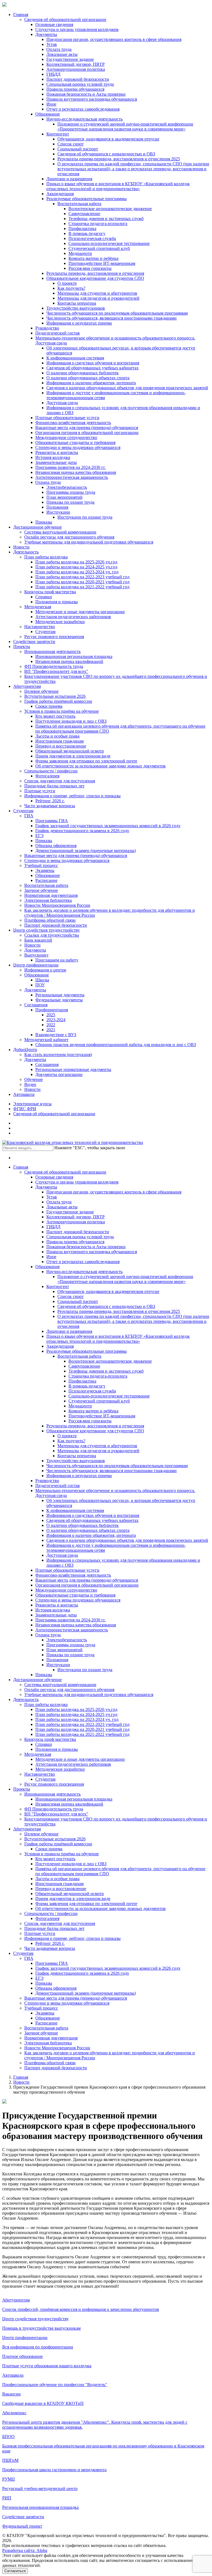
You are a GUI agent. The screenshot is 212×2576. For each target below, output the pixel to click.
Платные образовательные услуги (67, 418)
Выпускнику (36, 955)
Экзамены (45, 870)
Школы (42, 980)
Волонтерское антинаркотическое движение (110, 209)
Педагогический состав (58, 333)
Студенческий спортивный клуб (99, 248)
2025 (51, 1015)
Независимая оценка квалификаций (69, 661)
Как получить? (71, 288)
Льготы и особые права (57, 736)
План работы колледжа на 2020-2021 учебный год (82, 582)
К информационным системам (75, 358)
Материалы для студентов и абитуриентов (97, 293)
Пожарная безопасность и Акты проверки (86, 94)
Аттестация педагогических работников (73, 617)
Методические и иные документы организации (80, 612)
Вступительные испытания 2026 (55, 696)
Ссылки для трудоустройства (52, 935)
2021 (51, 1030)
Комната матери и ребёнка (93, 258)
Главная (21, 15)
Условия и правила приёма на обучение (62, 711)
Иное (51, 104)
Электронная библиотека (48, 900)
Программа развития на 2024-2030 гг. (71, 467)
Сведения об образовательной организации (65, 19)
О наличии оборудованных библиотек (83, 373)
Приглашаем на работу (57, 960)
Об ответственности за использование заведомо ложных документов (100, 766)
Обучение (34, 1079)
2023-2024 (56, 1020)
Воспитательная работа (79, 204)
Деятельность (26, 552)
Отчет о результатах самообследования (83, 109)
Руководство (47, 328)
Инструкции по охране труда (85, 517)
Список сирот (71, 144)
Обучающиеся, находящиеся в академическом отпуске (108, 139)
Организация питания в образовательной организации (87, 433)
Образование (48, 114)
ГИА (29, 816)
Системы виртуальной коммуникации (60, 532)
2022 (51, 1025)
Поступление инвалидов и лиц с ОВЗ (71, 721)
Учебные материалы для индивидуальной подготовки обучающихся (89, 542)
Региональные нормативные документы (73, 1069)
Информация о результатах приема (79, 323)
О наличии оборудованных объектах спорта (88, 378)
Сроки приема (49, 706)
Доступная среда (62, 403)
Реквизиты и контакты (57, 452)
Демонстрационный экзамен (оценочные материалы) (86, 851)
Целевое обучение (41, 691)
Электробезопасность (67, 487)
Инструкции (58, 512)
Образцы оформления (56, 846)
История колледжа (53, 457)
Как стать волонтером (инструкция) (58, 1055)
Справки (44, 597)
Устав (52, 44)
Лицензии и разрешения (69, 179)
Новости (21, 547)
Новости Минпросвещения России (57, 905)
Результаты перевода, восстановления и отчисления (95, 273)
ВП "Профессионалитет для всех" (56, 671)
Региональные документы (60, 995)
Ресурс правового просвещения (54, 637)
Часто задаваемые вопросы (50, 806)
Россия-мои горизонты (90, 268)
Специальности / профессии (51, 771)
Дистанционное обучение (38, 527)
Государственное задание (70, 59)
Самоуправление (84, 214)
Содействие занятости (34, 642)
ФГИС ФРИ (25, 1109)
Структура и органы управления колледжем (77, 29)
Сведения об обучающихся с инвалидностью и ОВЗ (106, 154)
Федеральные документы (59, 1000)
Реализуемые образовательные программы (87, 199)
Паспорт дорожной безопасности (78, 79)
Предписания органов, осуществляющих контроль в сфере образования (114, 39)
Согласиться (15, 2571)
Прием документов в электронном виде (73, 756)
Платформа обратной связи (50, 920)
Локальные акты (62, 54)
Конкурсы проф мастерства (50, 592)
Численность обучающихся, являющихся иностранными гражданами (112, 318)
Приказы (44, 522)
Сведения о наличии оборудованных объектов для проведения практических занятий (127, 388)
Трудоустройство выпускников (76, 308)
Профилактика (82, 228)
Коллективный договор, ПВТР (75, 64)
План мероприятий (64, 497)
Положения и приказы (57, 602)
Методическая (38, 607)
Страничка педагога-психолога (98, 224)
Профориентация (52, 1010)
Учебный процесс (41, 865)
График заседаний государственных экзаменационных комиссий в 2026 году (108, 826)
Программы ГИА (52, 821)
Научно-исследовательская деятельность (84, 119)
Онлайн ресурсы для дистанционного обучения (69, 537)
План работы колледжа (46, 557)
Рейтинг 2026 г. (50, 801)
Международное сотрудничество (66, 437)
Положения (57, 507)
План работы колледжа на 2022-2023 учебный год (82, 577)
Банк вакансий (38, 940)
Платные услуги (40, 791)
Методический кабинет (46, 1040)
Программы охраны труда (71, 492)
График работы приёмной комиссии (58, 701)
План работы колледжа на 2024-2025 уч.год (76, 567)
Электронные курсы (32, 1104)
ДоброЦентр (25, 1050)
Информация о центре (45, 970)
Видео (30, 1084)
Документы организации (59, 1074)
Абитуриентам (27, 686)
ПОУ (40, 985)
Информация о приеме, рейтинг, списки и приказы (72, 796)
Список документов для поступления (60, 781)
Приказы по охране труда (70, 502)
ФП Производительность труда (54, 666)
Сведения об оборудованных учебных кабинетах (92, 368)
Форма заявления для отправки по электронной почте (86, 761)
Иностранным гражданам (59, 741)
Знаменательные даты (56, 462)
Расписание (46, 880)
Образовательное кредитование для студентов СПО (95, 278)
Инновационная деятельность (52, 651)
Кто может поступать (55, 716)
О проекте (67, 283)
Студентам (45, 632)
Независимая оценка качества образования (76, 472)
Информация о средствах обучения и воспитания (93, 363)
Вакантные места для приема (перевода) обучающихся (87, 428)
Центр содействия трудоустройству (47, 930)
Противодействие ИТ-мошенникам (102, 263)
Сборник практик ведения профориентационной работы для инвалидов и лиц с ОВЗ (116, 1045)
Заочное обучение (41, 890)
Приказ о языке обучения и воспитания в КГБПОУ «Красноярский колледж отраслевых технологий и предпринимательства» (118, 186)
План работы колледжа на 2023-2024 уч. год (77, 572)
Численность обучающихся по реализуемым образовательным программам (117, 313)
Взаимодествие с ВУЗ (56, 1035)
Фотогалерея (47, 776)
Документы (46, 34)
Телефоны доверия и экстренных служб (106, 219)
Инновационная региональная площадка (74, 656)
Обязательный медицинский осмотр (70, 751)
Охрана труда (48, 482)
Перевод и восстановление (61, 746)
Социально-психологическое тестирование (109, 243)
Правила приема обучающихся (75, 89)
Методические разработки (60, 622)
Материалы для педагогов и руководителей (98, 298)
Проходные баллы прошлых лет (54, 786)
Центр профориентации (36, 965)
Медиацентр (80, 253)
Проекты (22, 646)
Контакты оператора (77, 303)
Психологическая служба (92, 238)
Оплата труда (59, 49)
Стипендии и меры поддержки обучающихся (78, 447)
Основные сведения (54, 24)
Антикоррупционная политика (76, 69)
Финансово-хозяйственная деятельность (73, 423)
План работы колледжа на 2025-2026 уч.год (76, 562)
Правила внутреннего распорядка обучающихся (92, 99)
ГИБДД (53, 74)
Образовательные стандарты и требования (75, 442)
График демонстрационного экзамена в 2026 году (82, 831)
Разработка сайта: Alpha (25, 2550)
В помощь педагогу (87, 233)
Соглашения (36, 1005)
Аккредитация (60, 194)
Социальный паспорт (78, 149)
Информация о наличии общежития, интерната (91, 383)
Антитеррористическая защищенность (72, 477)
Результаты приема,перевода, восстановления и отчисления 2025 (119, 159)
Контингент (58, 134)
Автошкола (24, 1094)
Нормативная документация (51, 895)
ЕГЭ (39, 836)
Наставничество (40, 627)
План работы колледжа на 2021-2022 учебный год (82, 587)
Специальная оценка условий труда (80, 84)
